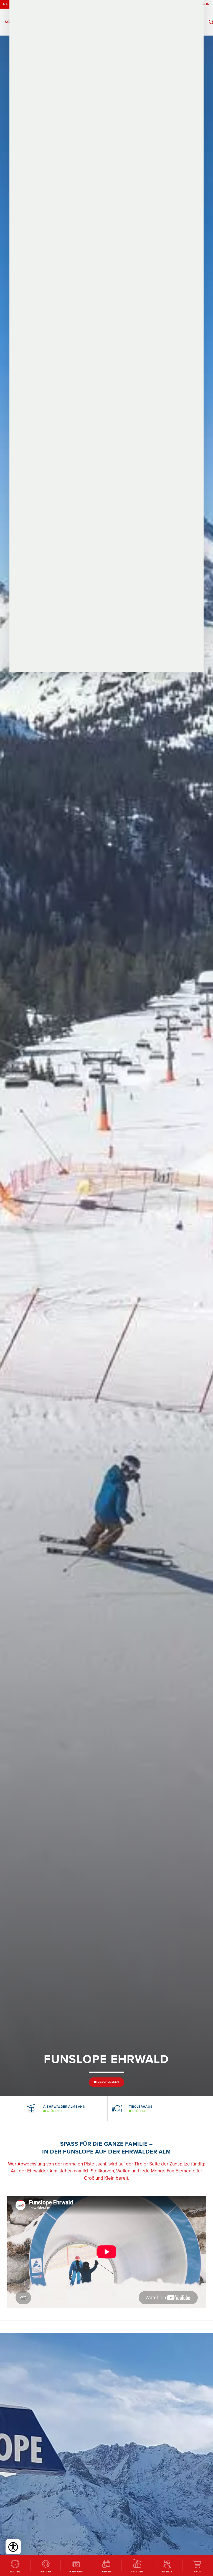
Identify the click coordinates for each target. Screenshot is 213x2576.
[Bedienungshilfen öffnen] (13, 2547)
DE (5, 4)
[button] (14, 2109)
